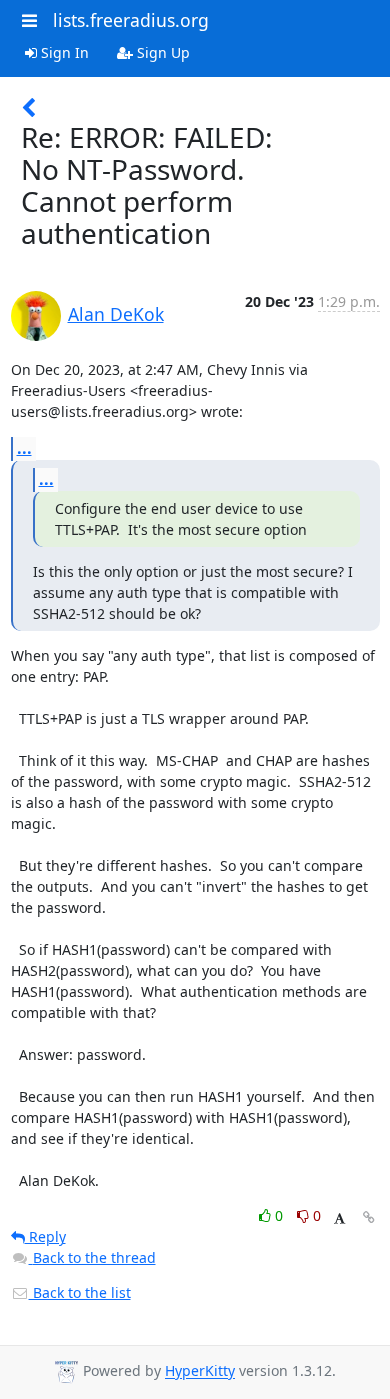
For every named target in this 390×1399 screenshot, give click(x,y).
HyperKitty (200, 1371)
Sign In (63, 52)
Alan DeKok (116, 314)
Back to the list (80, 1292)
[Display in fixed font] (339, 1218)
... (24, 448)
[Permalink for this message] (369, 1217)
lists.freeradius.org (131, 20)
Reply (45, 1236)
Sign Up (161, 52)
